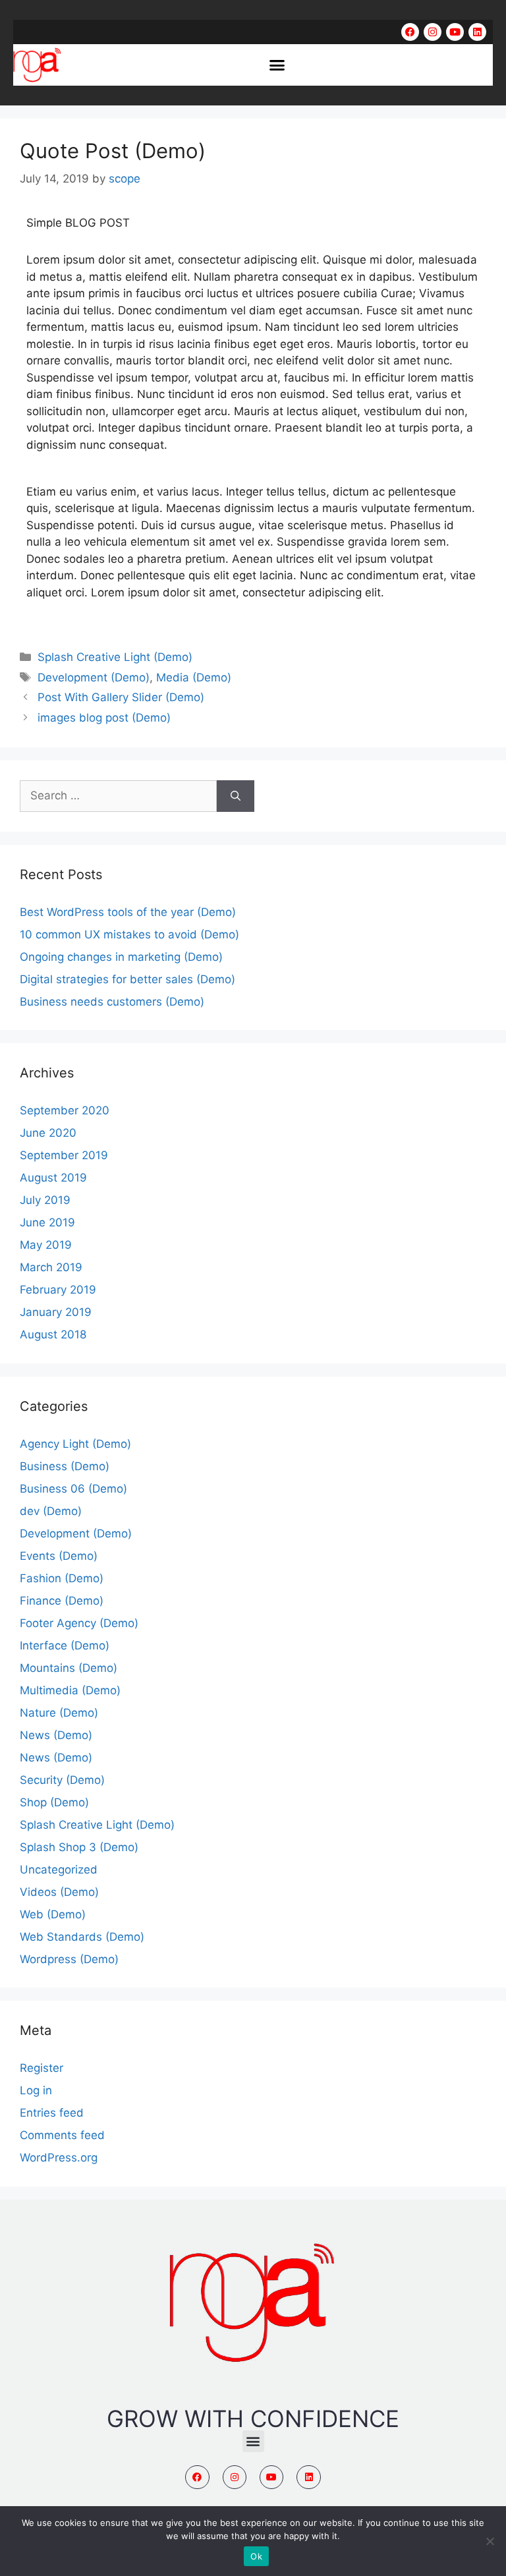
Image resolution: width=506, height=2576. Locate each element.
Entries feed (52, 2113)
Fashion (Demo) (62, 1578)
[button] (277, 65)
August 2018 (53, 1334)
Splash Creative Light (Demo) (115, 657)
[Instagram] (433, 32)
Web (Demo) (53, 1914)
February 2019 (58, 1290)
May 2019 (46, 1245)
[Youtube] (455, 32)
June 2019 (47, 1222)
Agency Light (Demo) (75, 1444)
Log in (36, 2090)
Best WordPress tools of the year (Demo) (128, 912)
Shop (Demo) (54, 1802)
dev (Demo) (51, 1511)
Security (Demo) (62, 1780)
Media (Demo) (194, 677)
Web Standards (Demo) (82, 1937)
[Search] (236, 796)
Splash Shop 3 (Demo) (79, 1847)
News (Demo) (56, 1735)
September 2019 (64, 1155)
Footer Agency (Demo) (79, 1623)
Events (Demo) (59, 1556)
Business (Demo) (65, 1466)
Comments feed (62, 2135)
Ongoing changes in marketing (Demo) (121, 957)
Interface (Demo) (65, 1646)
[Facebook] (410, 32)
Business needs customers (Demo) (112, 1002)
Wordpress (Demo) (69, 1959)
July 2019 (45, 1200)
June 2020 (48, 1133)
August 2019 (53, 1178)
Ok (256, 2556)
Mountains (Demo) (69, 1668)
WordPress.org (59, 2158)
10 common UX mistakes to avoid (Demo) (129, 934)
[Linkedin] (477, 32)
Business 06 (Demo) (73, 1489)
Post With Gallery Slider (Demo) (121, 697)
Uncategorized (59, 1870)
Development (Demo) (94, 677)
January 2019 (56, 1312)
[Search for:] (118, 796)
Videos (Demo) (59, 1892)
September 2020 (65, 1110)
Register (42, 2068)
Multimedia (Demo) (70, 1690)
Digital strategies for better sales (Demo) (127, 979)
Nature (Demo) (59, 1713)
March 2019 (51, 1267)
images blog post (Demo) (104, 718)
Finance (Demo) (62, 1601)
